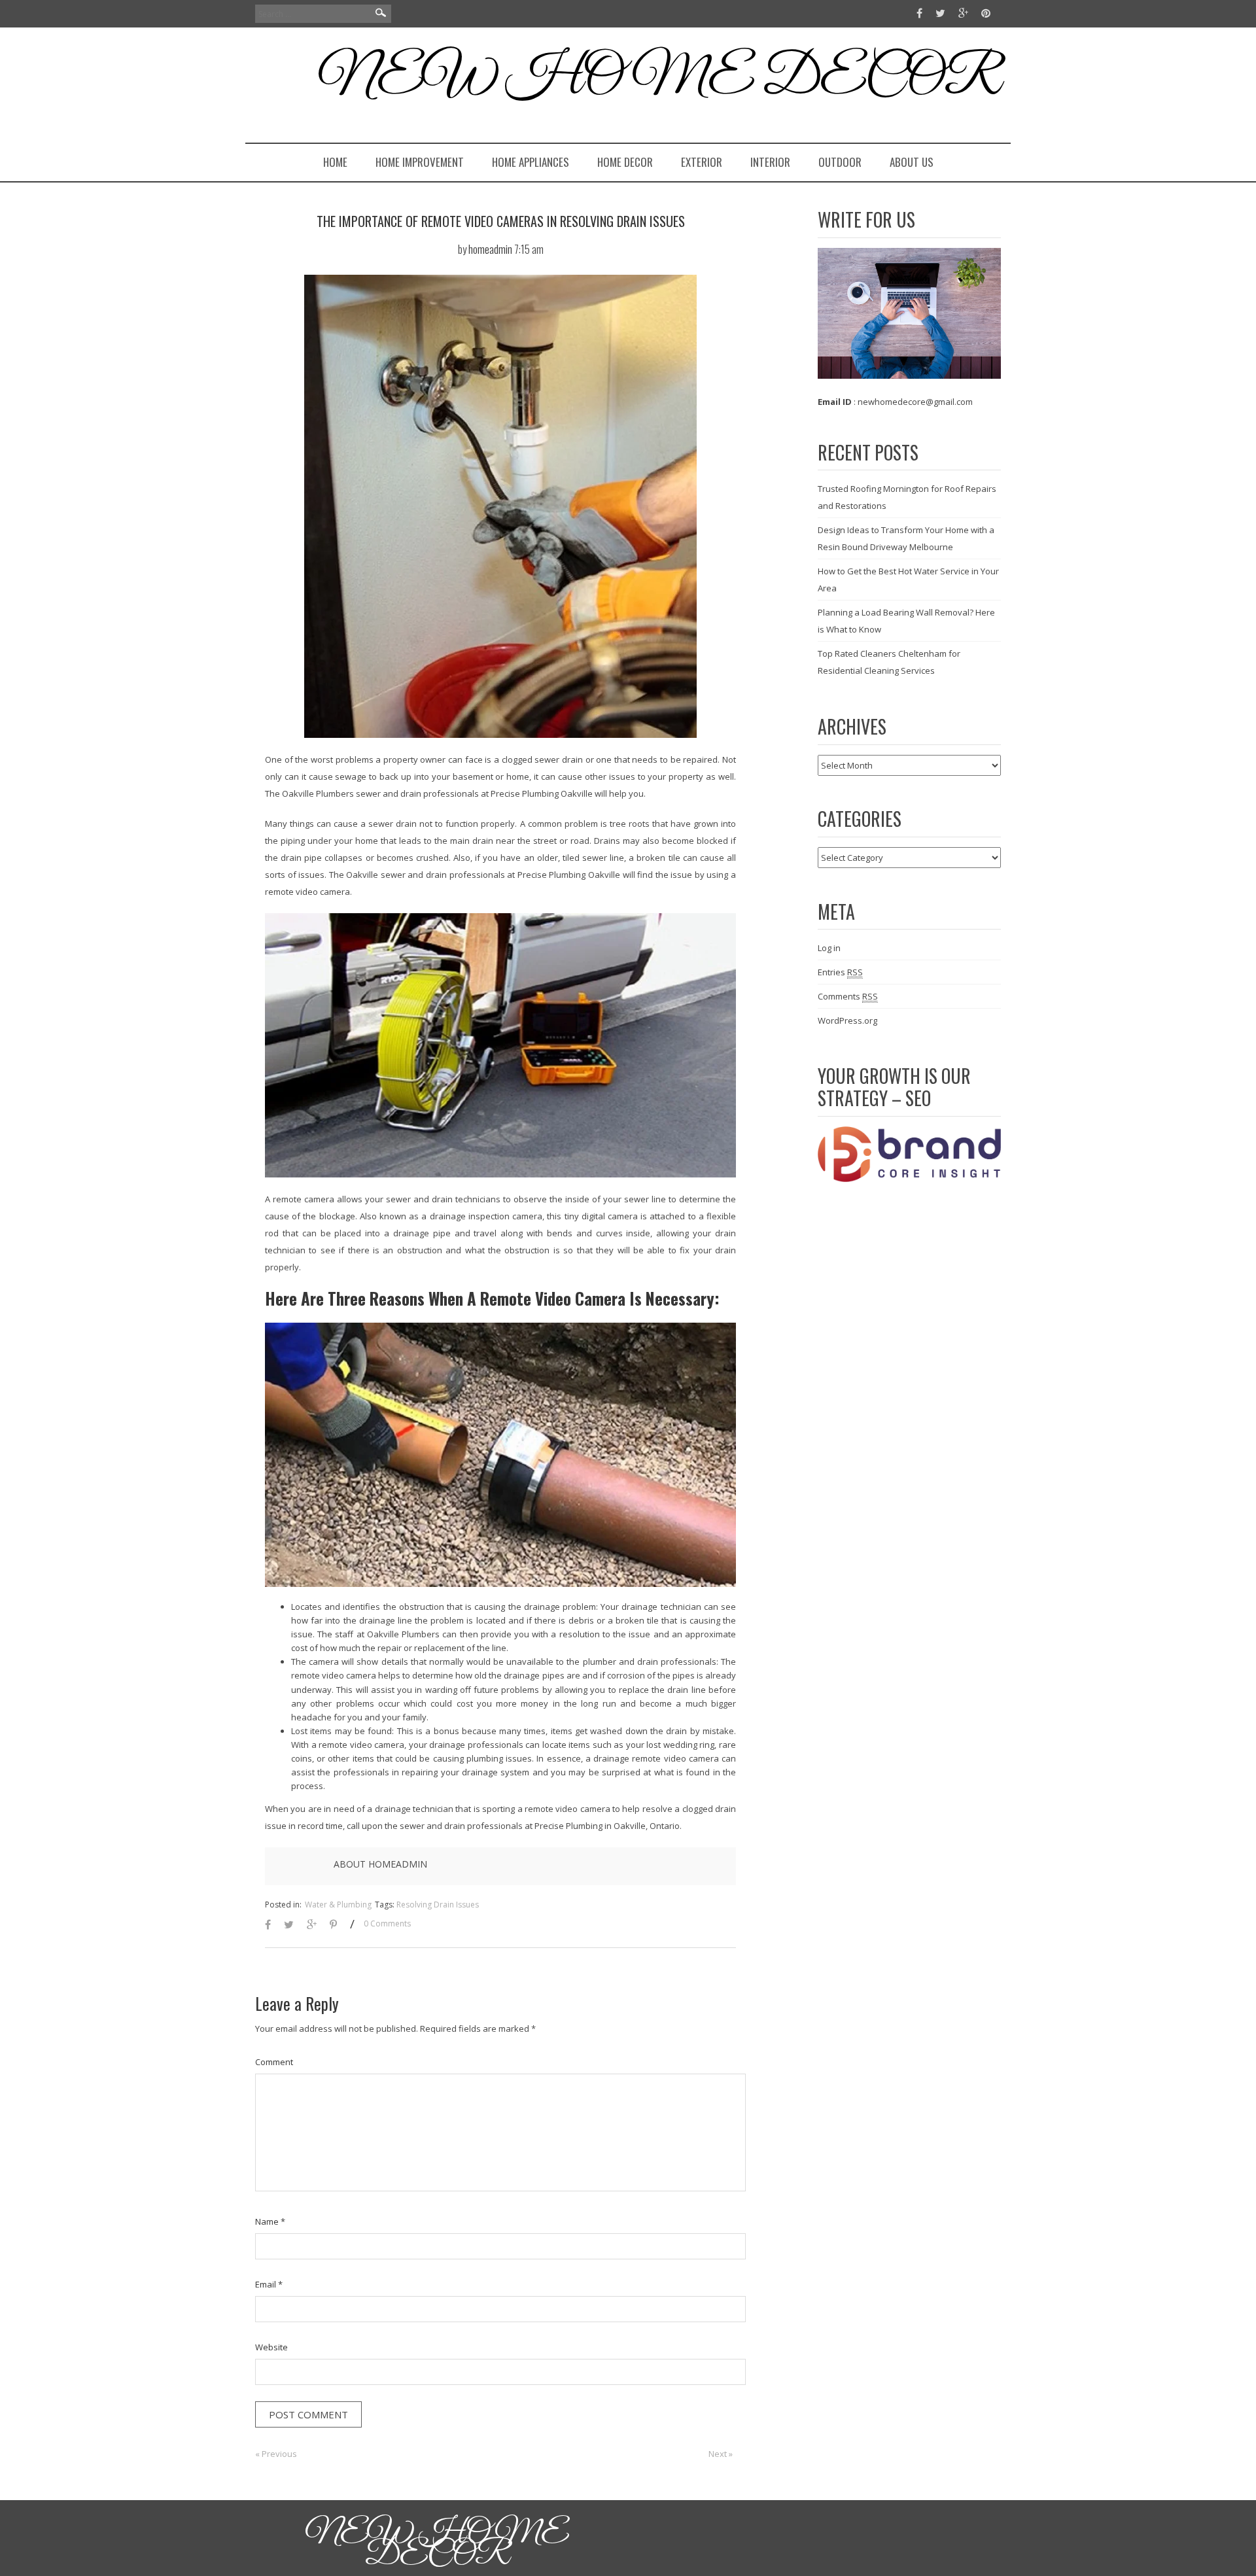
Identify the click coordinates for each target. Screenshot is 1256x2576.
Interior (770, 162)
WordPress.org (847, 1020)
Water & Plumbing (338, 1905)
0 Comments (387, 1923)
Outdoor (840, 162)
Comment (274, 2062)
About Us (912, 162)
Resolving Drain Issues (438, 1905)
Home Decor (625, 162)
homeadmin (490, 249)
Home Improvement (420, 162)
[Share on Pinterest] (333, 1925)
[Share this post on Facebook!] (268, 1925)
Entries (840, 972)
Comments (848, 996)
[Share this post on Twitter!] (289, 1925)
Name (270, 2221)
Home (335, 162)
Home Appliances (531, 162)
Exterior (702, 162)
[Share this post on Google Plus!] (312, 1925)
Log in (829, 948)
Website (271, 2347)
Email (269, 2284)
